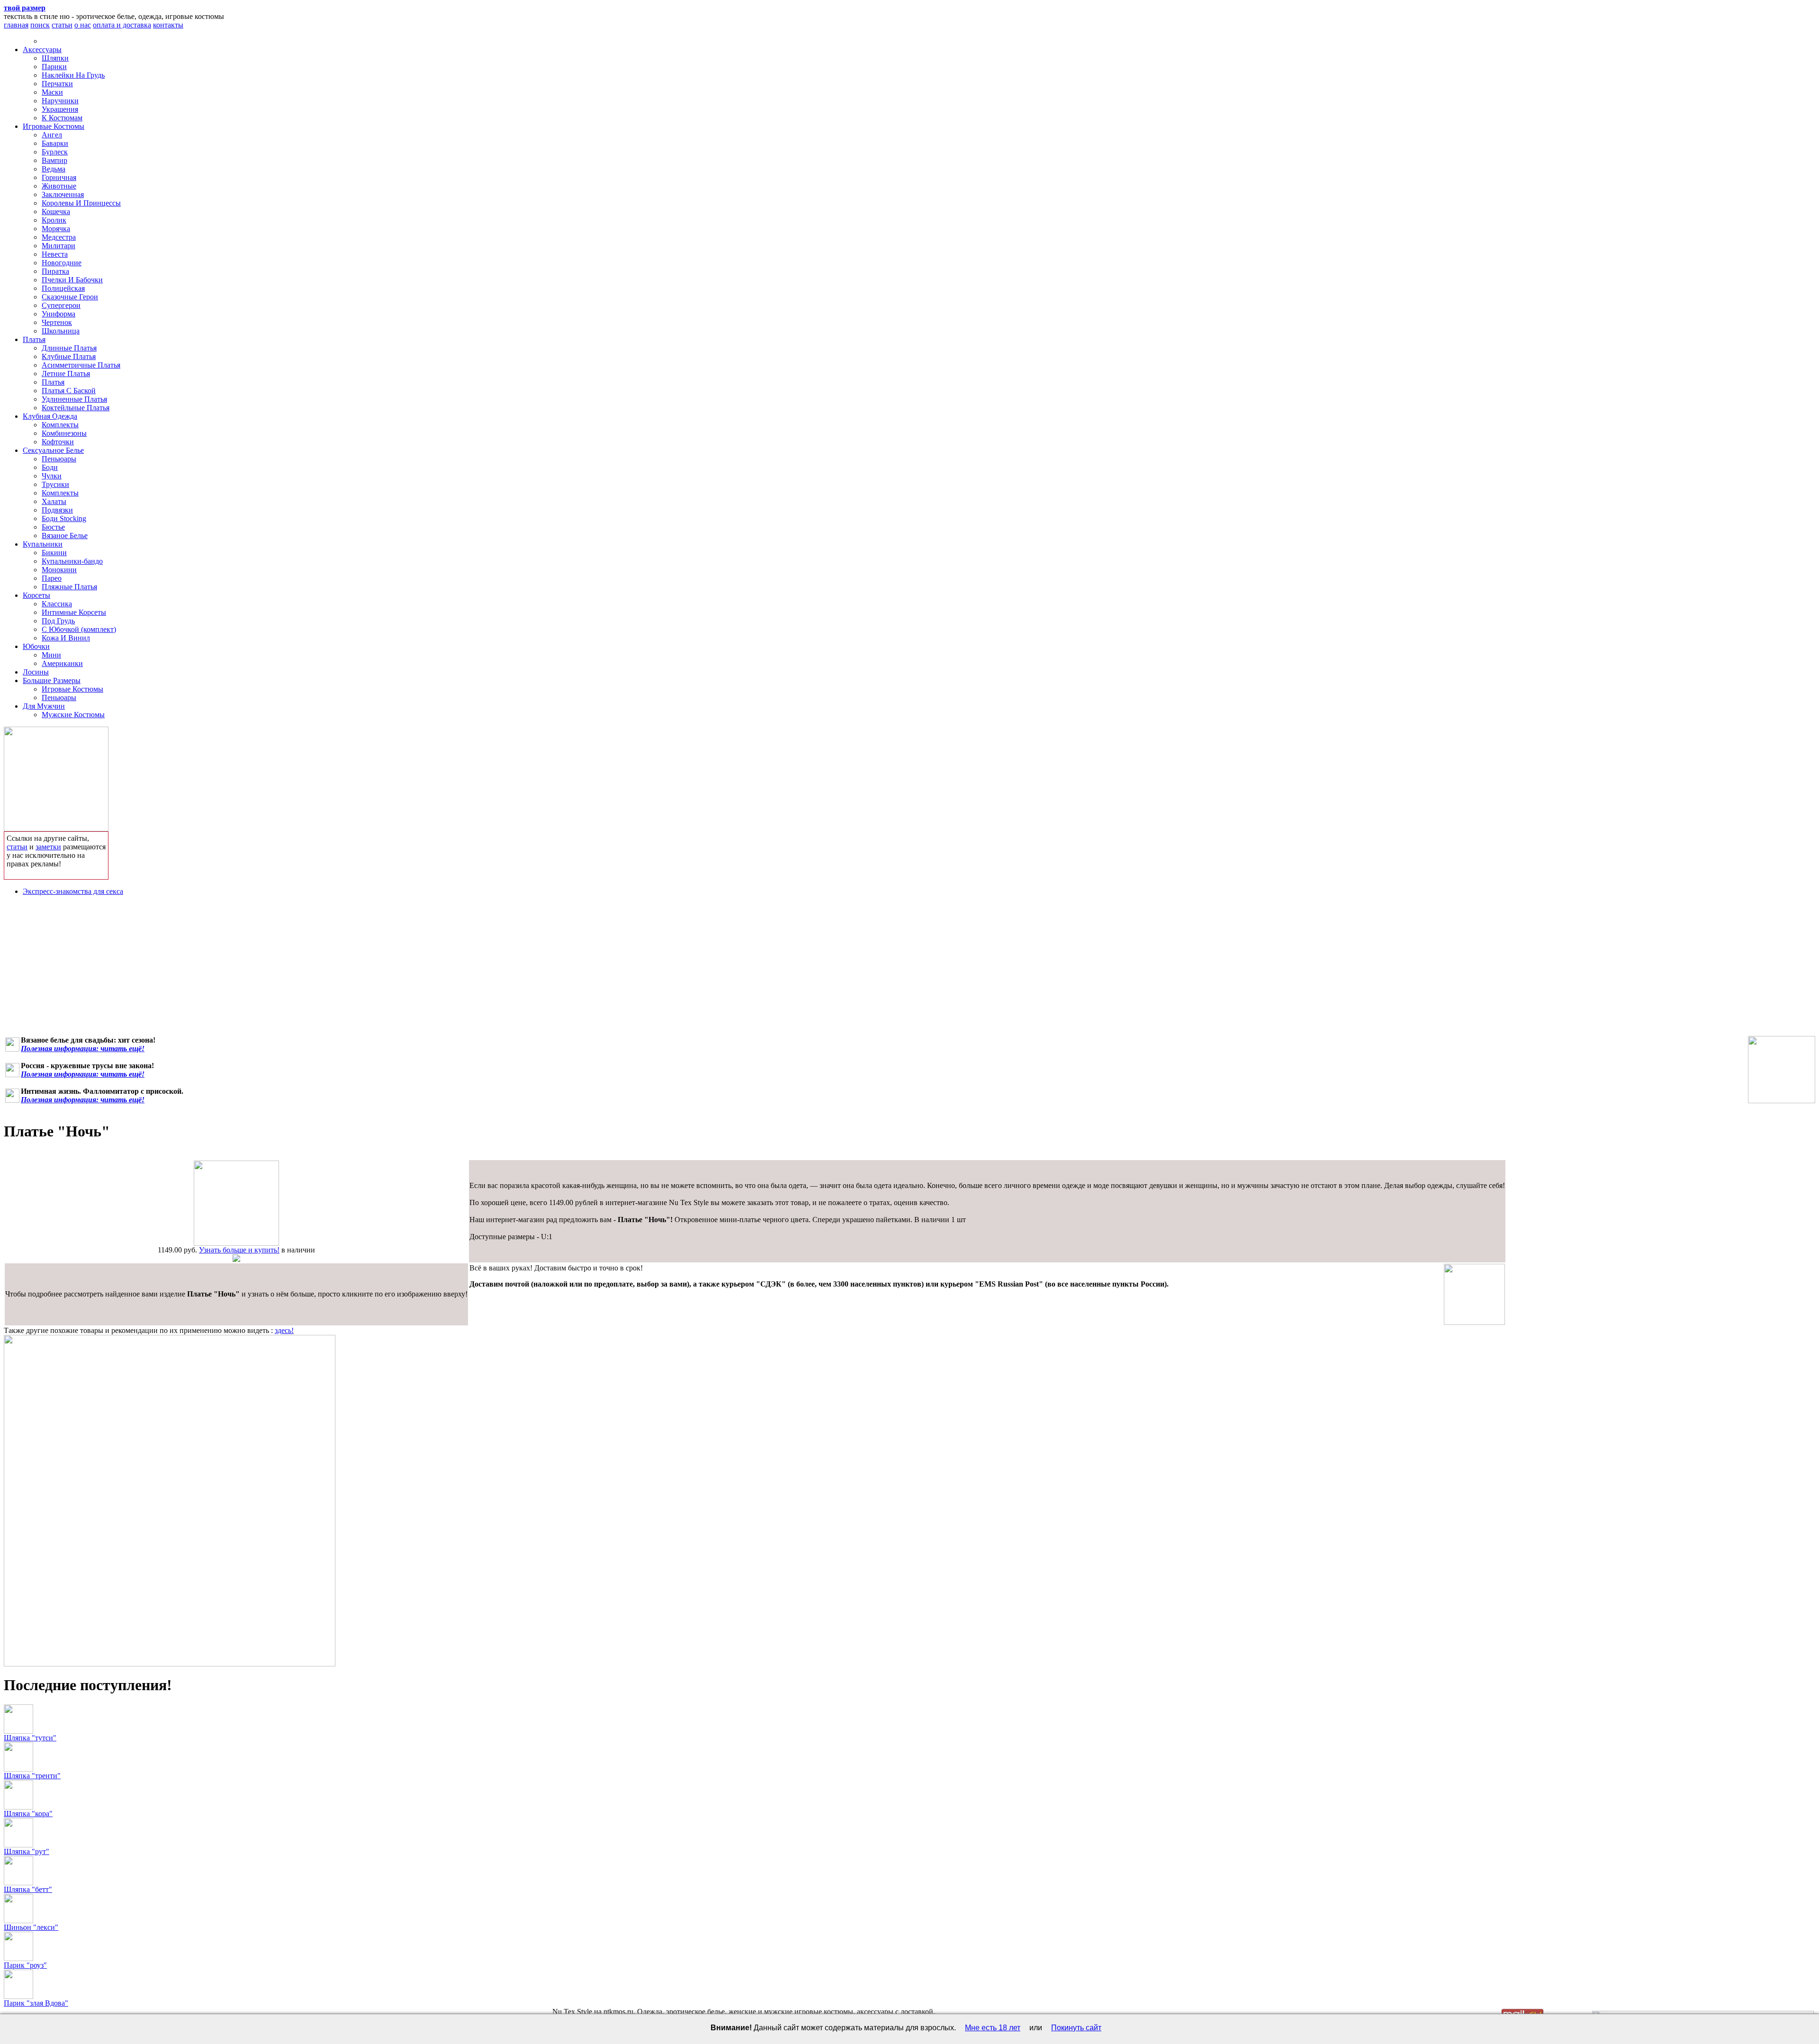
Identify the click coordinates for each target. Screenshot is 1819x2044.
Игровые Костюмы (54, 126)
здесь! (284, 1330)
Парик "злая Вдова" (36, 2003)
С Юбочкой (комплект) (79, 629)
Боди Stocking (64, 518)
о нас (83, 25)
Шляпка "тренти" (32, 1776)
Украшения (60, 109)
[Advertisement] (909, 970)
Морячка (56, 229)
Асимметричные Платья (81, 365)
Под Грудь (58, 621)
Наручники (60, 101)
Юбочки (36, 646)
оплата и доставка (122, 25)
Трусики (55, 484)
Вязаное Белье (65, 536)
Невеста (55, 254)
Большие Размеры (52, 680)
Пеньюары (59, 459)
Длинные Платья (69, 348)
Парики (54, 67)
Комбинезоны (64, 433)
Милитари (59, 246)
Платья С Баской (69, 391)
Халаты (54, 501)
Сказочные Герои (70, 297)
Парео (52, 578)
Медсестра (59, 237)
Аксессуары (42, 50)
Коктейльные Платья (76, 408)
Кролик (54, 220)
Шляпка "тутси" (30, 1738)
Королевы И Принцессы (81, 203)
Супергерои (61, 305)
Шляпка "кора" (28, 1814)
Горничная (59, 177)
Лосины (36, 672)
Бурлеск (55, 152)
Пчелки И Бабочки (72, 280)
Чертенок (57, 322)
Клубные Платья (69, 356)
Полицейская (63, 288)
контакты (168, 25)
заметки (48, 847)
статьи (62, 25)
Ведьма (54, 169)
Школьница (61, 331)
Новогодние (62, 263)
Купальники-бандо (72, 561)
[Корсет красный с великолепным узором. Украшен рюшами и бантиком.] (1782, 1070)
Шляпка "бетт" (28, 1889)
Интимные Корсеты (74, 612)
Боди (50, 467)
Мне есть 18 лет (993, 2028)
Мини (51, 655)
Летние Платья (66, 374)
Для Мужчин (44, 706)
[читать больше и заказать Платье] (236, 1243)
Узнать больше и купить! (239, 1250)
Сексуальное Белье (53, 450)
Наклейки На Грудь (73, 75)
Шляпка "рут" (27, 1851)
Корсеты (36, 595)
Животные (59, 186)
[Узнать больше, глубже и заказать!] (56, 777)
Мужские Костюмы (73, 715)
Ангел (52, 135)
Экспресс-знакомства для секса (73, 891)
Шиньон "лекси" (31, 1927)
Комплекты (60, 425)
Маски (52, 92)
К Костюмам (62, 118)
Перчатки (57, 84)
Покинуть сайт (1076, 2028)
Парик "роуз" (25, 1965)
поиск (40, 25)
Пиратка (55, 271)
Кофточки (58, 442)
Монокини (59, 570)
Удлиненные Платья (74, 399)
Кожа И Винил (66, 638)
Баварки (55, 143)
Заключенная (63, 194)
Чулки (52, 476)
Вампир (54, 160)
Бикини (54, 553)
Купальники (43, 544)
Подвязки (57, 510)
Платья (34, 339)
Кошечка (56, 212)
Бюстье (53, 527)
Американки (62, 663)
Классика (57, 604)
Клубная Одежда (50, 416)
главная (16, 25)
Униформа (59, 314)
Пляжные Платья (69, 587)
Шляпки (55, 58)
